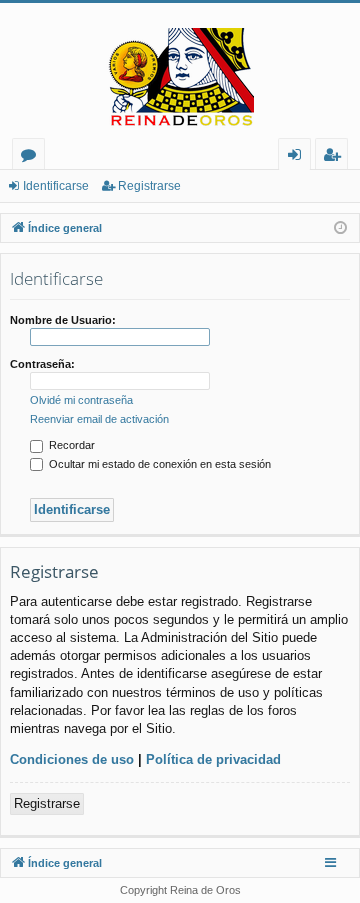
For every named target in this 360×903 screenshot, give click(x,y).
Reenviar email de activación (99, 419)
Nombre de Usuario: (63, 320)
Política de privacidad (213, 759)
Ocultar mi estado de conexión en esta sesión (158, 464)
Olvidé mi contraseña (81, 400)
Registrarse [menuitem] (336, 157)
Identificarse (56, 186)
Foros (32, 157)
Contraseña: (42, 364)
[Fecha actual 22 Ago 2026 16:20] (340, 228)
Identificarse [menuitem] (298, 157)
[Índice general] (180, 78)
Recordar (70, 445)
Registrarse (149, 186)
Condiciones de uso (72, 759)
